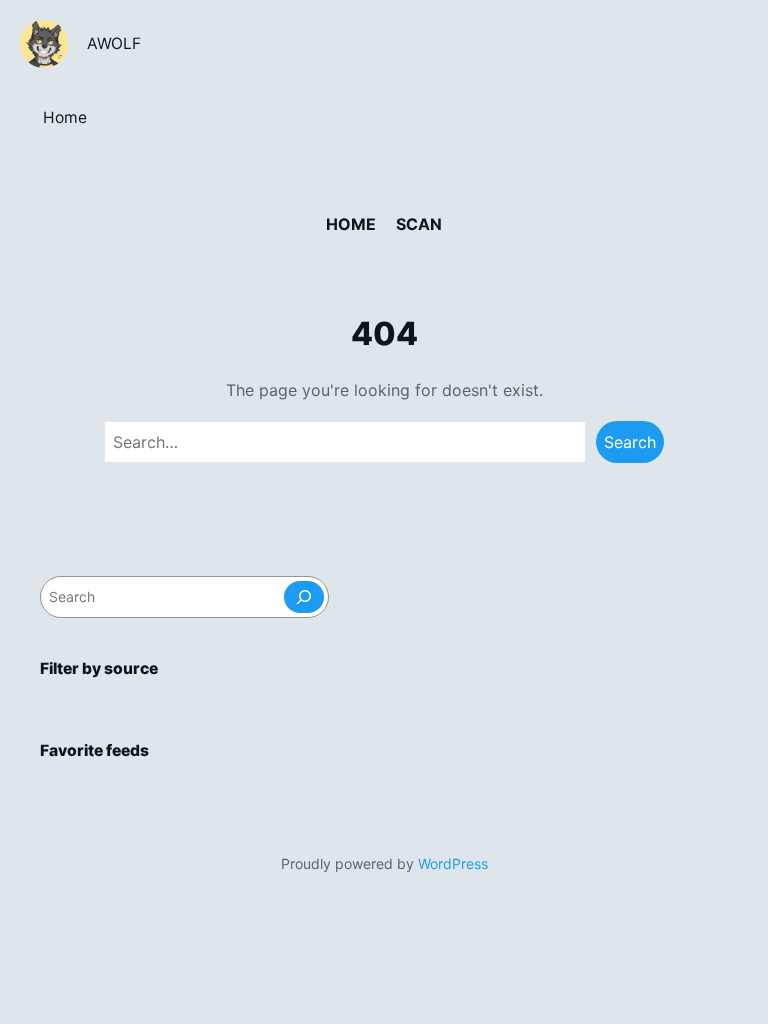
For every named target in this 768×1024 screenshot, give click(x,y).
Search (630, 442)
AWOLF (114, 43)
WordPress (453, 863)
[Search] (304, 597)
